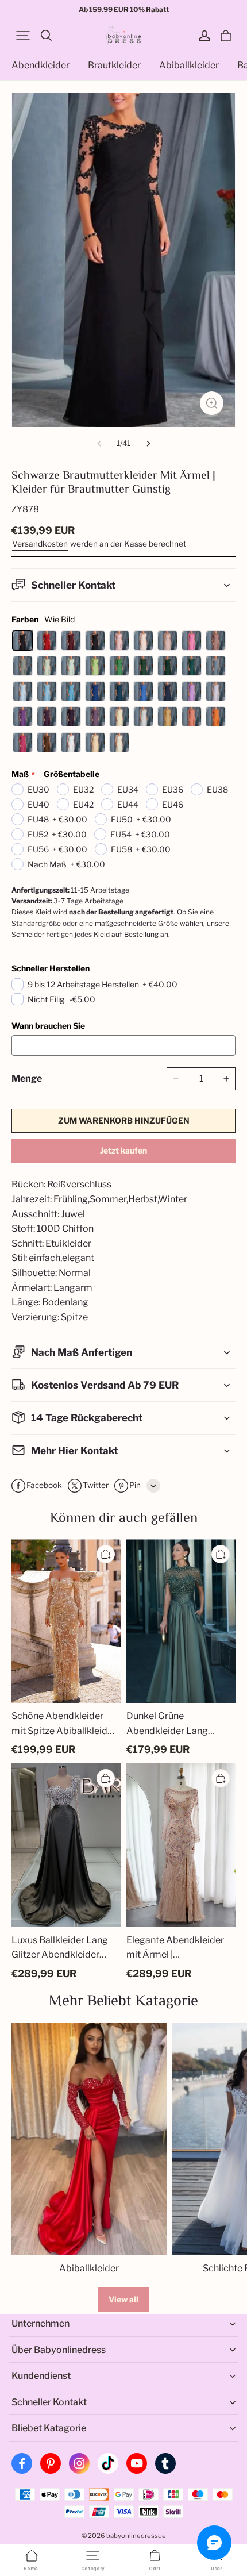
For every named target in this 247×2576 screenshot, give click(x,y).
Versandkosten (40, 544)
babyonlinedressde (136, 2536)
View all (123, 2299)
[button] (23, 36)
